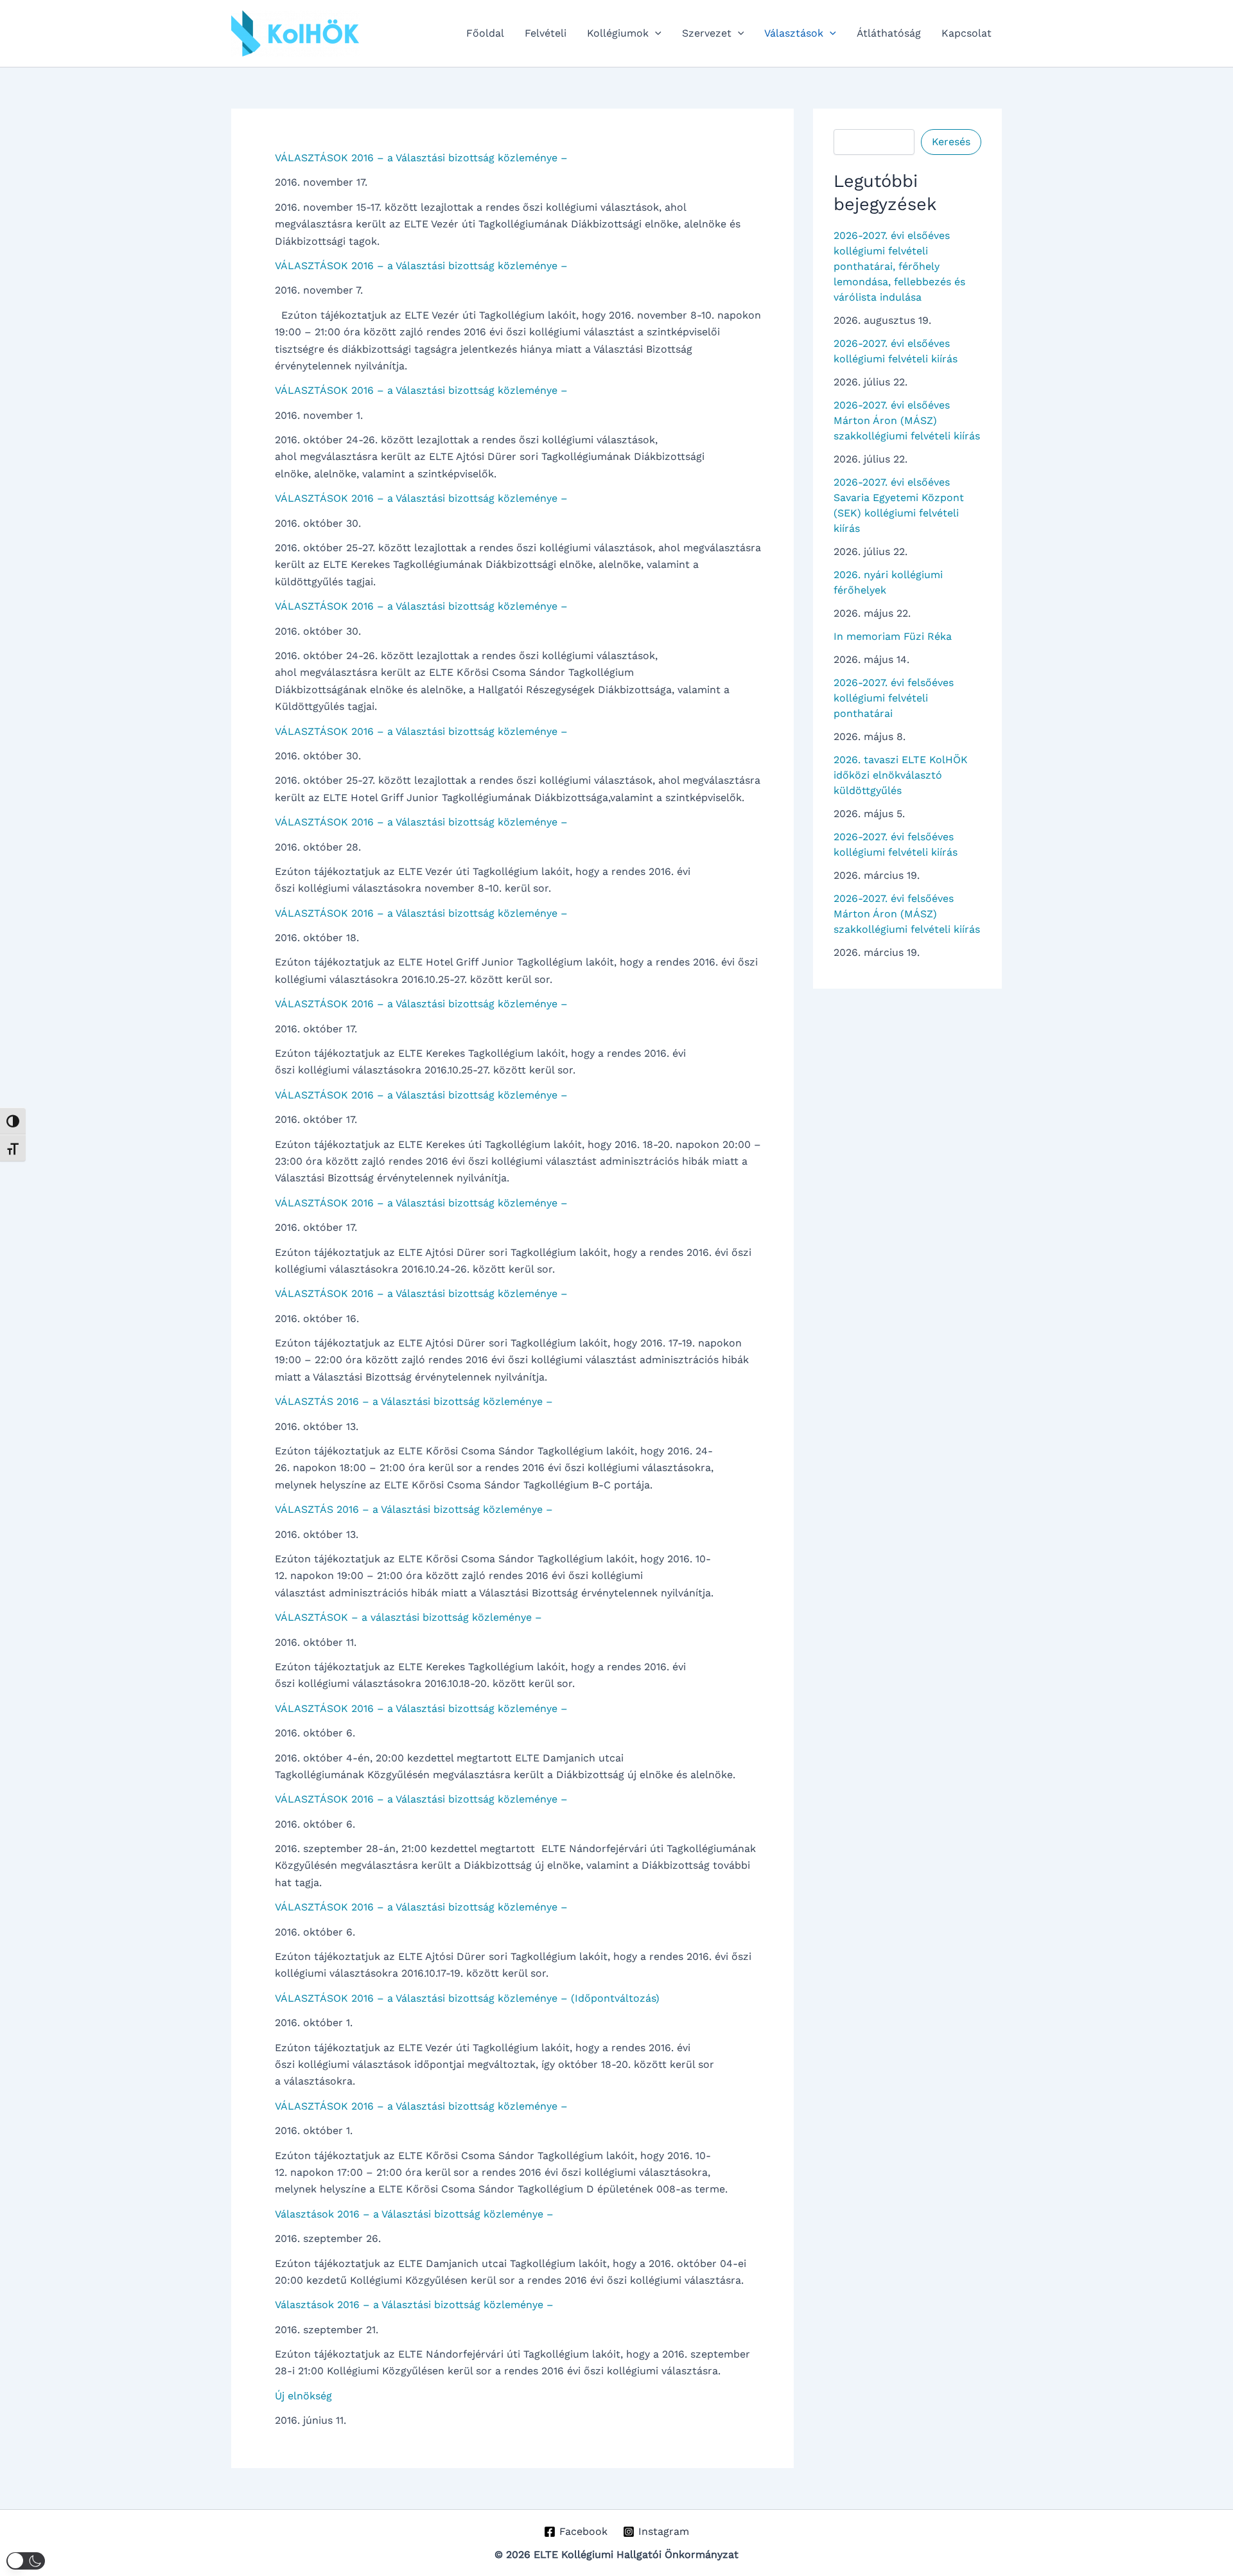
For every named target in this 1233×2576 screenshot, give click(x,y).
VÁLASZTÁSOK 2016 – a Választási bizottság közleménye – (421, 158)
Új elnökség (303, 2396)
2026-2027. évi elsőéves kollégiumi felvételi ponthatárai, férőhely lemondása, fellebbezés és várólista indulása (899, 266)
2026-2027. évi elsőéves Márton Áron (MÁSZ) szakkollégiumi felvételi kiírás (907, 420)
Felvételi (546, 33)
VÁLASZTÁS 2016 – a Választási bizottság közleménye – (414, 1401)
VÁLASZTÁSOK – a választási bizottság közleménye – (408, 1617)
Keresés (951, 142)
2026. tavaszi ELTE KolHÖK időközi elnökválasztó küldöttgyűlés (901, 775)
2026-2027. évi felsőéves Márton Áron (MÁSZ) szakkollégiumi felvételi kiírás (907, 914)
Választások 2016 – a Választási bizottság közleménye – (414, 2214)
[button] (655, 33)
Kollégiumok (618, 33)
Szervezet (707, 33)
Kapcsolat (966, 33)
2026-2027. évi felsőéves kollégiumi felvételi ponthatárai (894, 698)
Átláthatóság (889, 33)
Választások (794, 33)
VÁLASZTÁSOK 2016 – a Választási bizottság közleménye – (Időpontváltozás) (467, 1998)
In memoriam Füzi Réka (893, 636)
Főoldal (485, 33)
